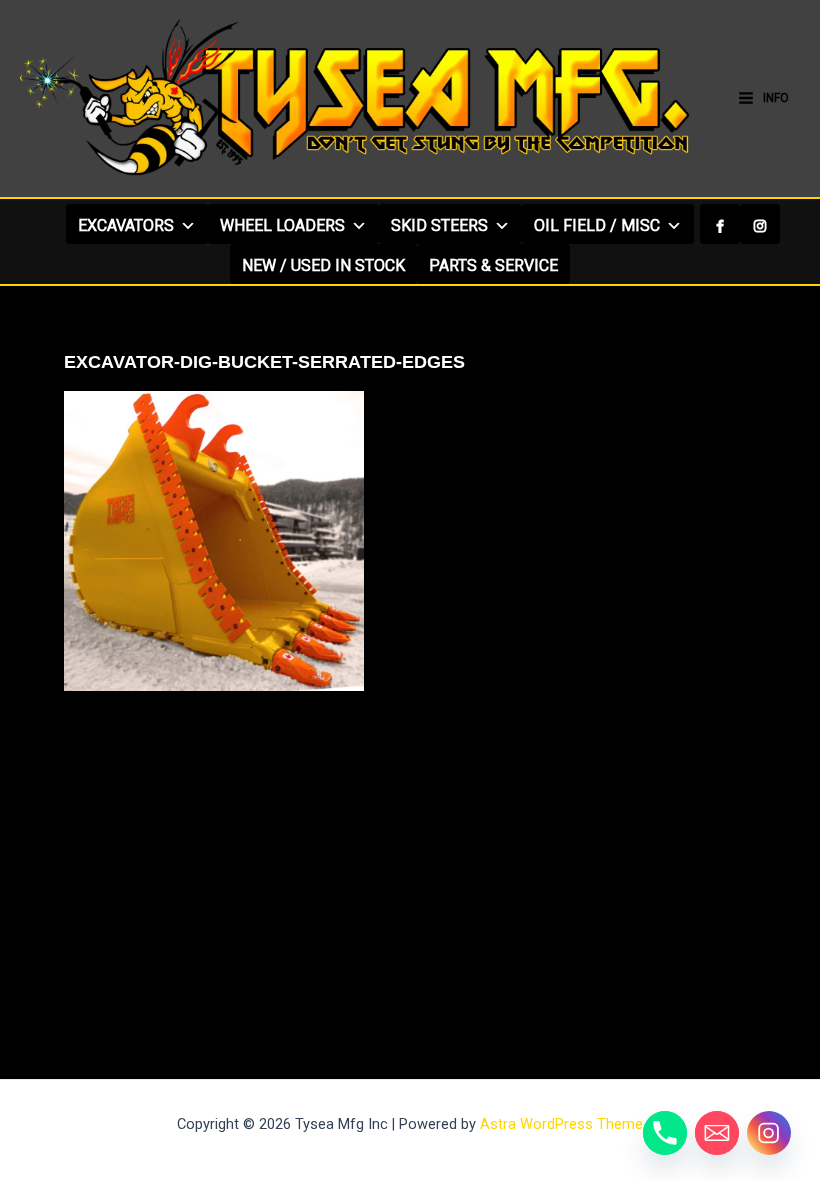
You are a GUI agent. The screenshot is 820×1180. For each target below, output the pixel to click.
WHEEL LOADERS (282, 225)
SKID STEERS (439, 225)
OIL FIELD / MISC (597, 225)
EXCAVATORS (126, 225)
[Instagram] (760, 224)
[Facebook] (720, 224)
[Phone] (665, 1133)
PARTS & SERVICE (493, 265)
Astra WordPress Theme (561, 1124)
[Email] (717, 1133)
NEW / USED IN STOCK (323, 265)
